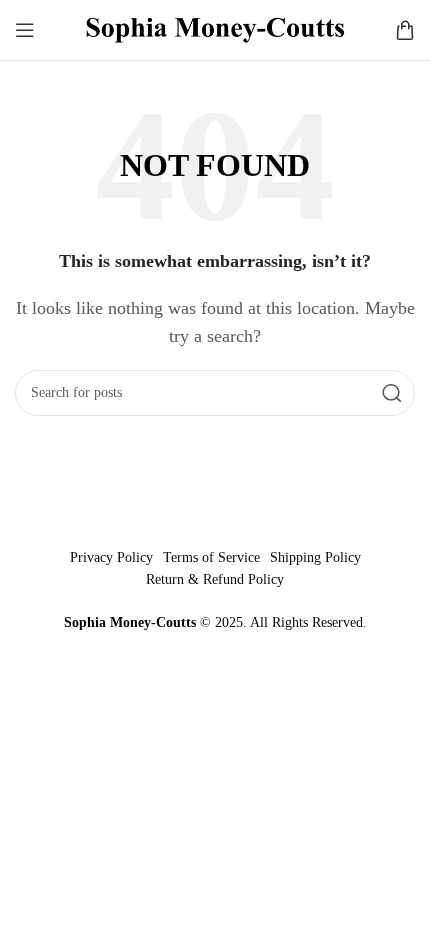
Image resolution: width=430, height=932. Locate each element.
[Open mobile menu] (25, 30)
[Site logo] (215, 28)
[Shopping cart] (405, 30)
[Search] (392, 393)
